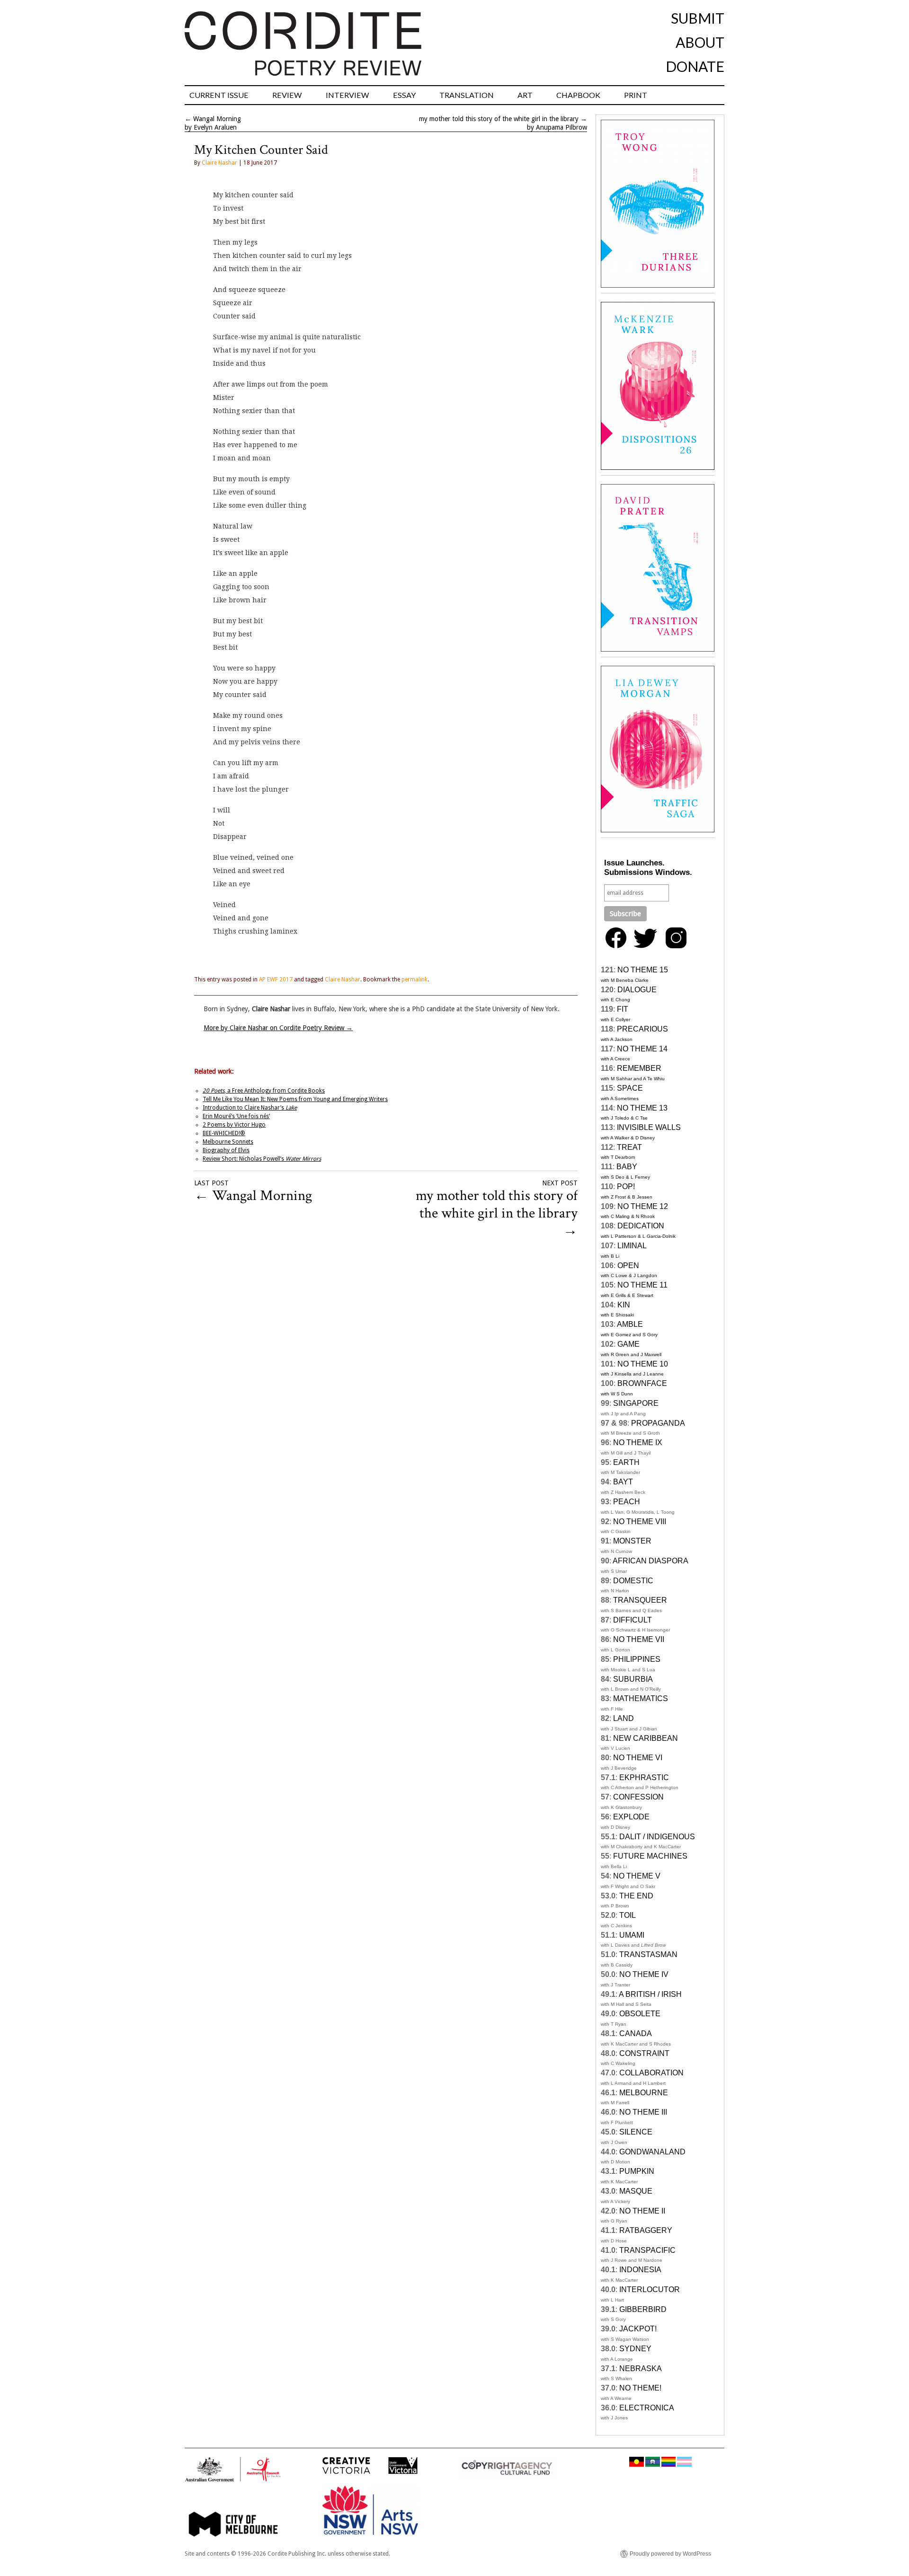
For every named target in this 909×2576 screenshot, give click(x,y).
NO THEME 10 (643, 1364)
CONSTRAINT (644, 2053)
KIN (624, 1305)
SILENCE (636, 2132)
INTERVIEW (348, 95)
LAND (624, 1718)
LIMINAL (632, 1246)
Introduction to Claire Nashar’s (250, 1108)
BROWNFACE (642, 1383)
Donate (695, 66)
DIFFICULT (633, 1620)
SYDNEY (635, 2349)
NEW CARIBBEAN (646, 1738)
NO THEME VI (638, 1758)
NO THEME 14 (642, 1049)
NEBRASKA (641, 2369)
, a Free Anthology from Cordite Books (264, 1091)
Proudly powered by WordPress (670, 2554)
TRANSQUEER (640, 1600)
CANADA (636, 2033)
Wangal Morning (217, 119)
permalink (414, 979)
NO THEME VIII (640, 1522)
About (700, 42)
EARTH (626, 1462)
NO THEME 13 (642, 1108)
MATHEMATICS (641, 1698)
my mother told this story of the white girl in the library (499, 119)
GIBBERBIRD (643, 2309)
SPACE (630, 1088)
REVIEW (287, 95)
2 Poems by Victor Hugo (234, 1125)
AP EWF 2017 (276, 979)
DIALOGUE (637, 990)
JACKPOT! (638, 2329)
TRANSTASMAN (648, 1954)
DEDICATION (641, 1226)
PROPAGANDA (658, 1423)
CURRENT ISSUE (219, 95)
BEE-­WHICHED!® (224, 1133)
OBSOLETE (640, 2014)
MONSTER (632, 1541)
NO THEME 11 (642, 1285)
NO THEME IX (638, 1442)
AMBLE (630, 1324)
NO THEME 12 (643, 1206)
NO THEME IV (644, 1974)
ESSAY (404, 95)
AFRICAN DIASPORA (651, 1561)
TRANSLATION (467, 95)
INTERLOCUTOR (650, 2289)
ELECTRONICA (647, 2408)
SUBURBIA (633, 1679)
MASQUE (636, 2191)
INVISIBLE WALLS (649, 1127)
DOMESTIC (633, 1581)
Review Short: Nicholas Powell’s (262, 1159)
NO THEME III (643, 2112)
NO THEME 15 (643, 970)
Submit (698, 18)
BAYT (623, 1482)
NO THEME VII (639, 1639)
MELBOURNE (644, 2093)
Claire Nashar (219, 163)
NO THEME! (640, 2388)
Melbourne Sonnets (228, 1142)
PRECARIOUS (642, 1029)
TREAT (629, 1147)
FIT (623, 1009)
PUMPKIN (637, 2171)
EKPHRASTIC (644, 1778)
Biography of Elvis (226, 1150)
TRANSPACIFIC (647, 2250)
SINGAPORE (636, 1403)
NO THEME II (642, 2211)
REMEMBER (639, 1068)
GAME (628, 1344)
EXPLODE (631, 1817)
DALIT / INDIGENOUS (657, 1837)
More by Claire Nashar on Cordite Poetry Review (278, 1028)
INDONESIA (640, 2270)
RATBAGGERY (646, 2230)
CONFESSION (638, 1797)
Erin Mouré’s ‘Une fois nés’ (236, 1116)
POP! (626, 1187)
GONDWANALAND (652, 2152)
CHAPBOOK (578, 95)
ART (525, 95)
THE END (636, 1896)
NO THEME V (637, 1876)
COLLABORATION (651, 2073)
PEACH (627, 1502)
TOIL (628, 1915)
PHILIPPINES (637, 1659)
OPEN (628, 1266)
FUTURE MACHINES (650, 1856)
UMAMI (632, 1935)
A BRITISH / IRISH (650, 1994)
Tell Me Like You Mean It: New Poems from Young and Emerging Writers (295, 1099)
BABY (627, 1167)
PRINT (636, 95)
